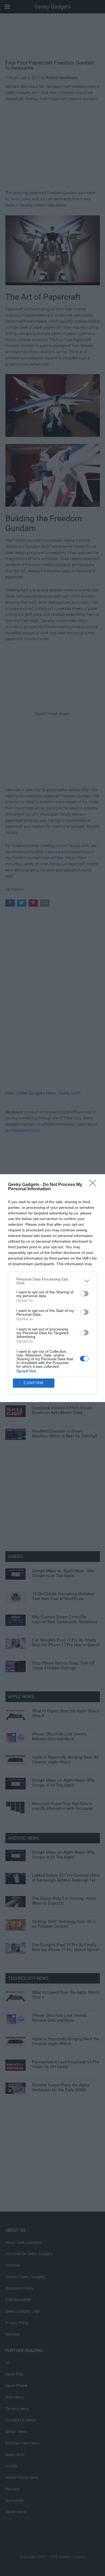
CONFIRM (34, 1383)
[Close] (94, 1185)
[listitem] (52, 1281)
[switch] (84, 1294)
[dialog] (52, 1288)
